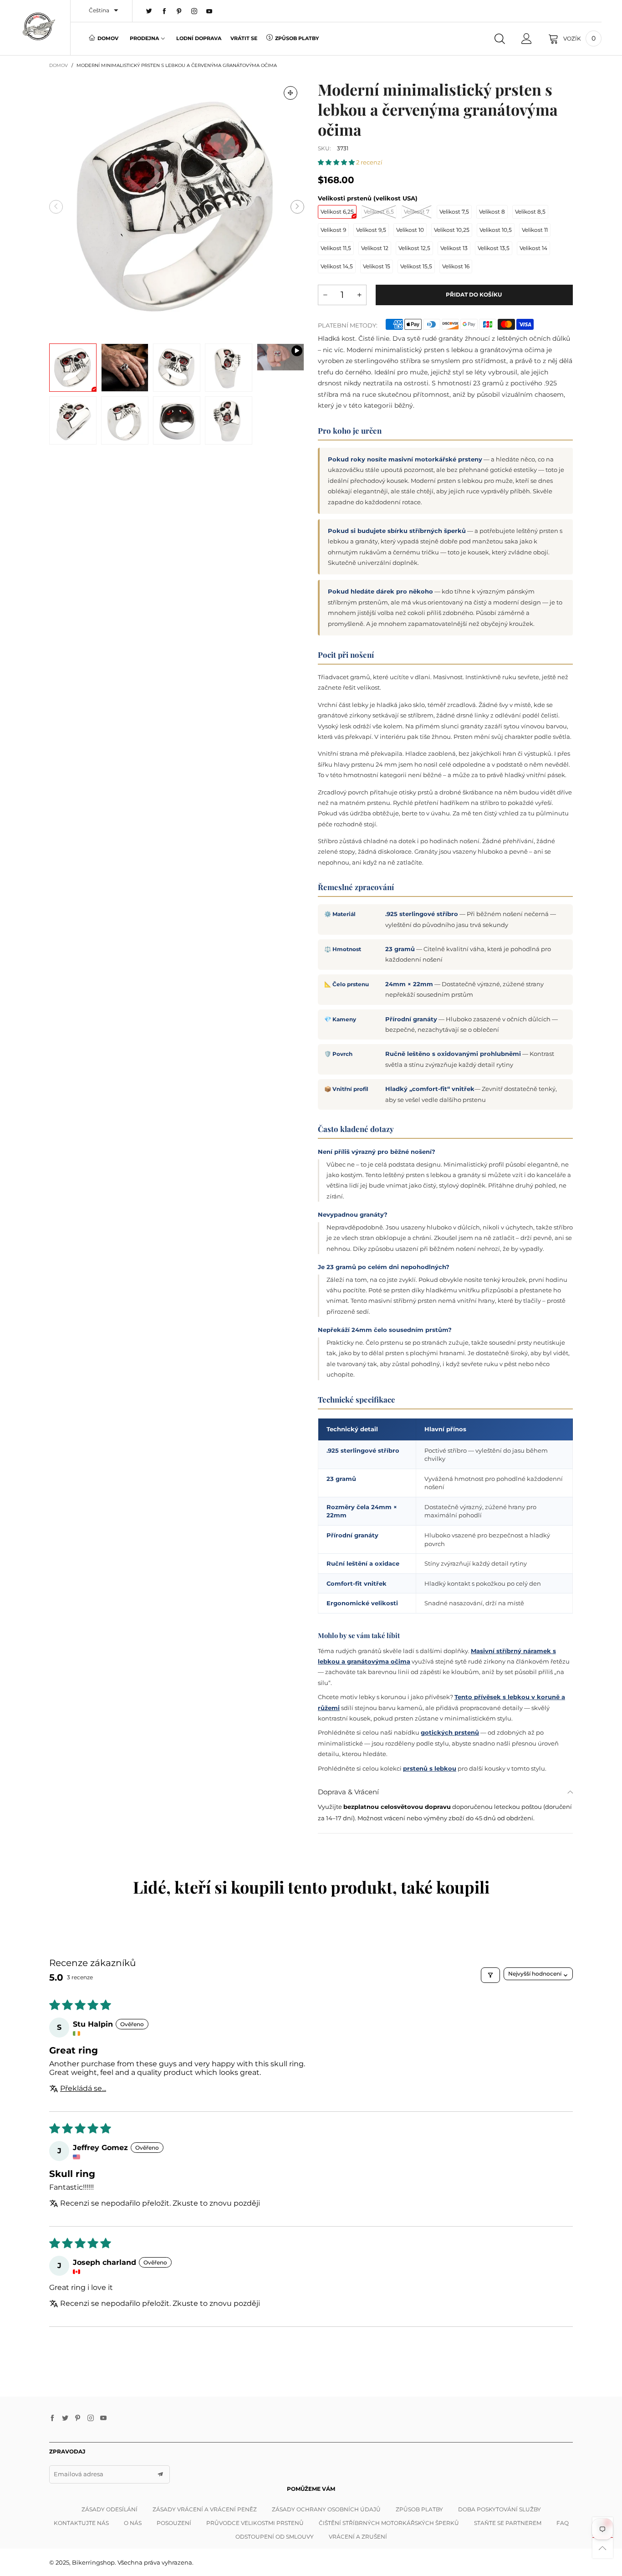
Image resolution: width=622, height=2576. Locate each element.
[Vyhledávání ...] (500, 39)
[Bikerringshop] (38, 26)
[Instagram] (194, 11)
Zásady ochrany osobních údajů (326, 2509)
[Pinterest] (179, 11)
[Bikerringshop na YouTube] (103, 2418)
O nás (133, 2523)
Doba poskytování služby (500, 2509)
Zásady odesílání (110, 2509)
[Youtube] (209, 11)
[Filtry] (490, 1975)
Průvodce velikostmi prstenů (255, 2523)
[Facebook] (164, 11)
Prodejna (144, 38)
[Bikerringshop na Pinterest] (78, 2418)
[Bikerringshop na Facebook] (52, 2418)
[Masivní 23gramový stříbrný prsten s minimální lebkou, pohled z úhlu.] (125, 420)
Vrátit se (244, 38)
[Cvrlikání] (149, 11)
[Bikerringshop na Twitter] (65, 2418)
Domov (108, 38)
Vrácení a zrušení (358, 2537)
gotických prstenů (450, 1732)
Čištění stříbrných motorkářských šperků (389, 2523)
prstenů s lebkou (430, 1768)
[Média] (291, 93)
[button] (56, 207)
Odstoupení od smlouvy (275, 2537)
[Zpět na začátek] (603, 2548)
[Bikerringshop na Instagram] (91, 2418)
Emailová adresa (79, 2474)
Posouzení (174, 2523)
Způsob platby (297, 38)
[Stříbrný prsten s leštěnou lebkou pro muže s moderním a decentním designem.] (229, 420)
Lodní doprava (199, 38)
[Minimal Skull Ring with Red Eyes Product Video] (280, 357)
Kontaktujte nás (81, 2523)
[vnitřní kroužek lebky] (177, 420)
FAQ (563, 2523)
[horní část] (73, 420)
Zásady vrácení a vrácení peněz (205, 2509)
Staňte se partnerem (508, 2523)
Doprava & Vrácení (348, 1792)
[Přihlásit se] (527, 39)
